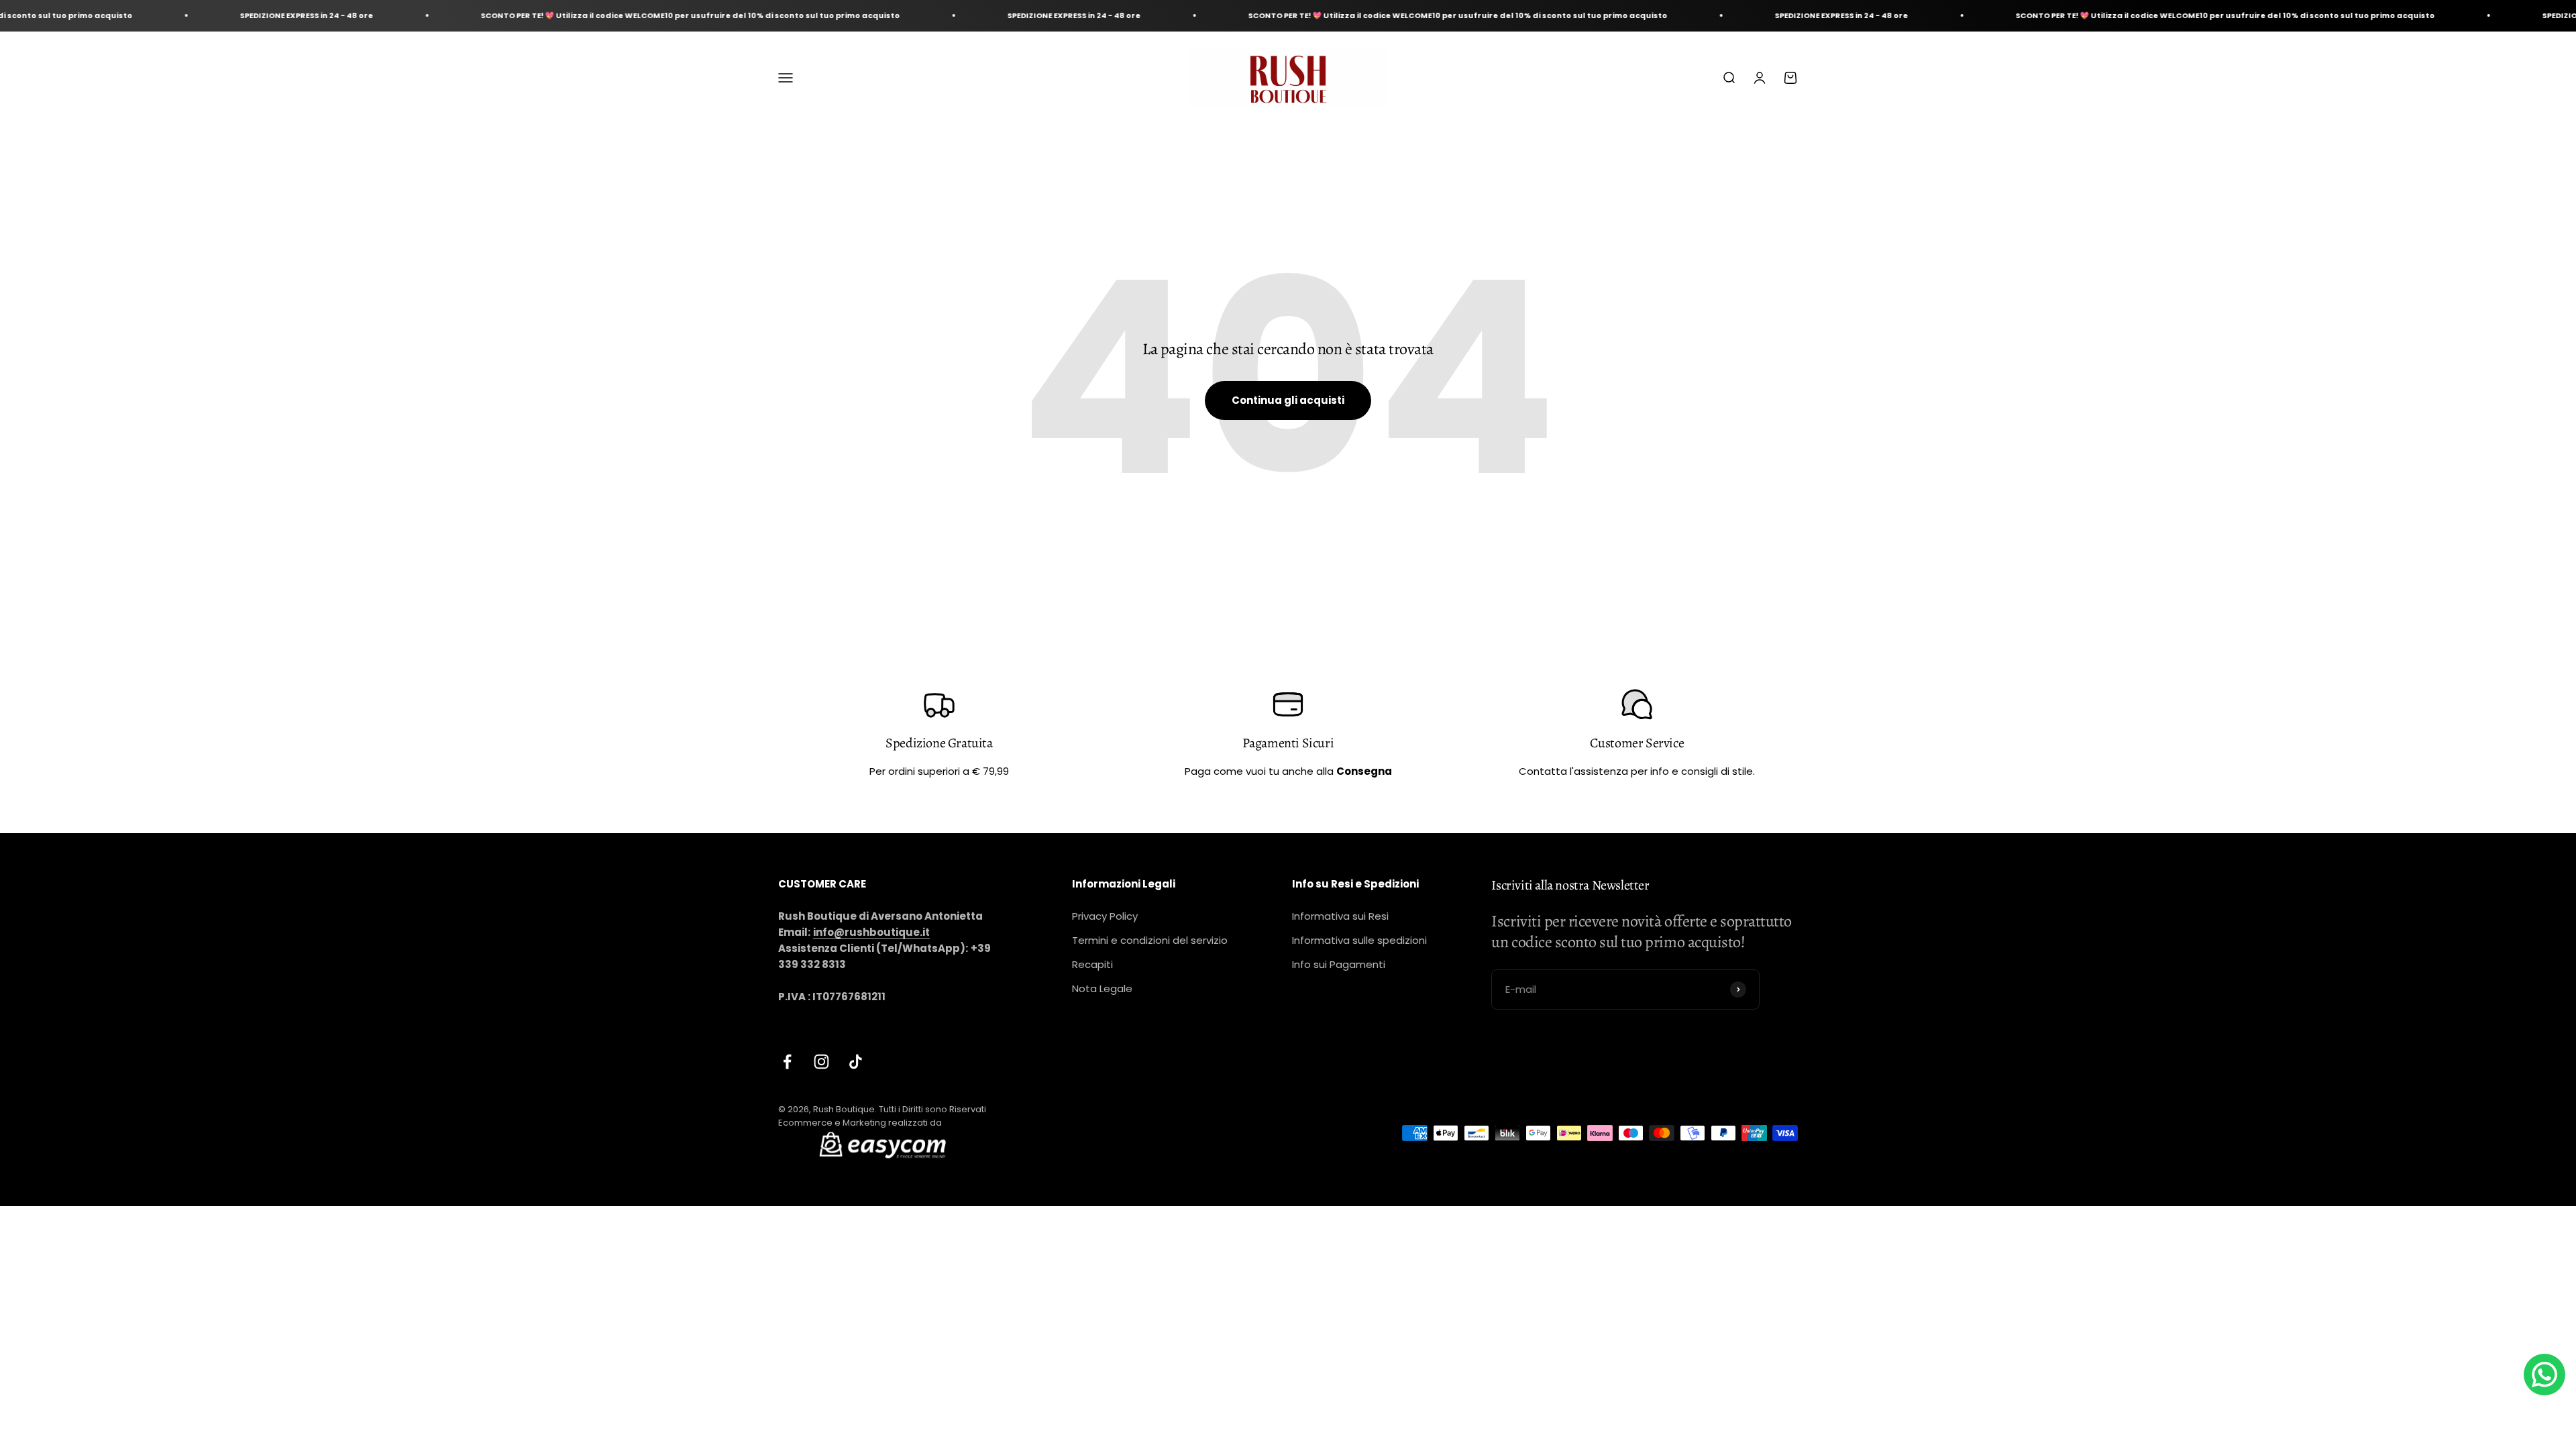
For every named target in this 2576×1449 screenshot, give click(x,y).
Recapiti (1092, 964)
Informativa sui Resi (1340, 916)
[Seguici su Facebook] (787, 1062)
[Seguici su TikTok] (856, 1062)
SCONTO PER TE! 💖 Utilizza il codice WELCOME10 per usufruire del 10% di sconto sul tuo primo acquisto (565, 15)
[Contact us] (2544, 1375)
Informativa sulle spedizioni (1359, 940)
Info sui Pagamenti (1339, 964)
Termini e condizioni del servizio (1150, 940)
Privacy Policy (1105, 916)
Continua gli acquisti (1288, 400)
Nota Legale (1102, 988)
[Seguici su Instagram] (821, 1062)
